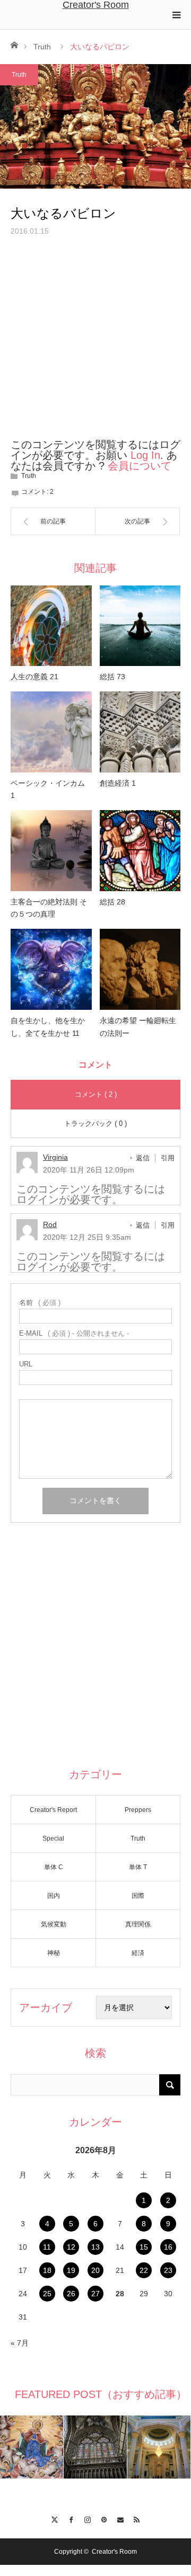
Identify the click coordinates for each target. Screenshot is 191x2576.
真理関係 (138, 1924)
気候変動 (54, 1924)
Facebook (71, 2518)
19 (71, 2270)
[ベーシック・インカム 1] (51, 732)
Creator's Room (96, 5)
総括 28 (112, 902)
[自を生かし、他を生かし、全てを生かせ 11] (51, 969)
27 (95, 2294)
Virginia (55, 1157)
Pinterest (104, 2518)
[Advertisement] (95, 344)
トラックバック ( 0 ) (95, 1123)
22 (144, 2270)
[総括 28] (140, 851)
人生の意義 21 (34, 677)
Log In (145, 455)
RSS (137, 2518)
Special (53, 1838)
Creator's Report (53, 1810)
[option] (32, 2447)
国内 (54, 1896)
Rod (50, 1224)
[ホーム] (14, 44)
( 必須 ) (40, 1303)
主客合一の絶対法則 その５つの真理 (49, 908)
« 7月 (20, 2343)
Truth (42, 47)
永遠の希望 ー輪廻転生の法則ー (138, 1027)
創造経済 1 (118, 783)
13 (95, 2247)
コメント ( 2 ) (96, 1094)
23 (168, 2270)
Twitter (54, 2518)
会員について (140, 466)
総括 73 (112, 677)
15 (144, 2247)
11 (47, 2247)
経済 (138, 1953)
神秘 (54, 1953)
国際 (138, 1896)
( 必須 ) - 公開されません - (74, 1333)
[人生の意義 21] (51, 626)
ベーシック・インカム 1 (51, 789)
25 (47, 2294)
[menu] (176, 15)
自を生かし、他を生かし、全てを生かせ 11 (48, 1027)
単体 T (138, 1867)
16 (168, 2247)
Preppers (138, 1810)
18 (47, 2270)
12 (71, 2247)
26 (71, 2294)
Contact (120, 2518)
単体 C (54, 1867)
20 (95, 2270)
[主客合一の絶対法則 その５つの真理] (51, 851)
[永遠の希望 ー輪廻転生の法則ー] (140, 969)
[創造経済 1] (140, 732)
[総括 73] (140, 626)
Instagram (87, 2518)
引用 (168, 1158)
